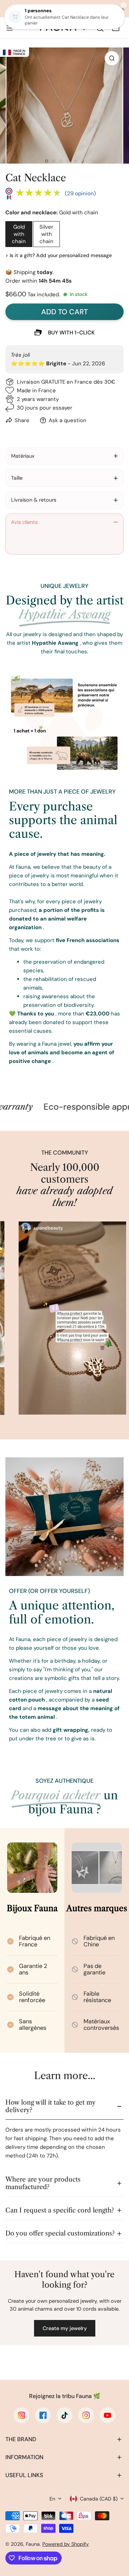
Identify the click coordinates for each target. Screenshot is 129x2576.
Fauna (33, 2544)
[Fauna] (63, 28)
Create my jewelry (65, 2328)
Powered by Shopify (66, 2544)
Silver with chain (46, 234)
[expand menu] (10, 28)
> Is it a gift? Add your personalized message (59, 255)
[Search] (100, 28)
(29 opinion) (80, 193)
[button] (116, 28)
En (52, 2499)
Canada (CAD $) (99, 2499)
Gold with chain (19, 234)
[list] (64, 106)
